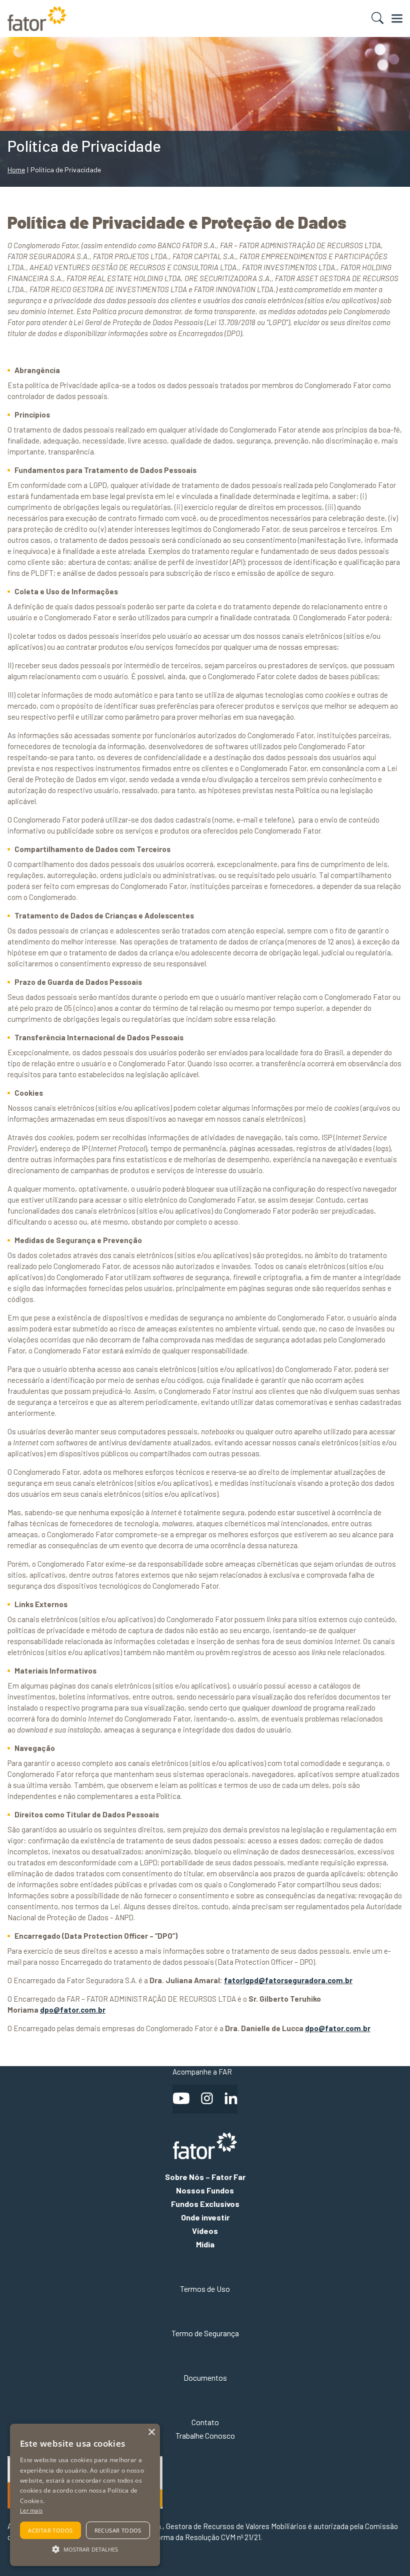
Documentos (205, 2377)
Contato (205, 2422)
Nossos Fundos (205, 2190)
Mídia (205, 2244)
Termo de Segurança (205, 2333)
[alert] (85, 2495)
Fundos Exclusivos (205, 2204)
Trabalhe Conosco (205, 2435)
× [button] (151, 2432)
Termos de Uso (205, 2289)
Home (16, 170)
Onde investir (205, 2217)
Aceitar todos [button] (50, 2530)
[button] (85, 2549)
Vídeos (205, 2231)
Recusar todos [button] (118, 2530)
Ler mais (31, 2510)
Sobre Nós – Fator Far (205, 2177)
